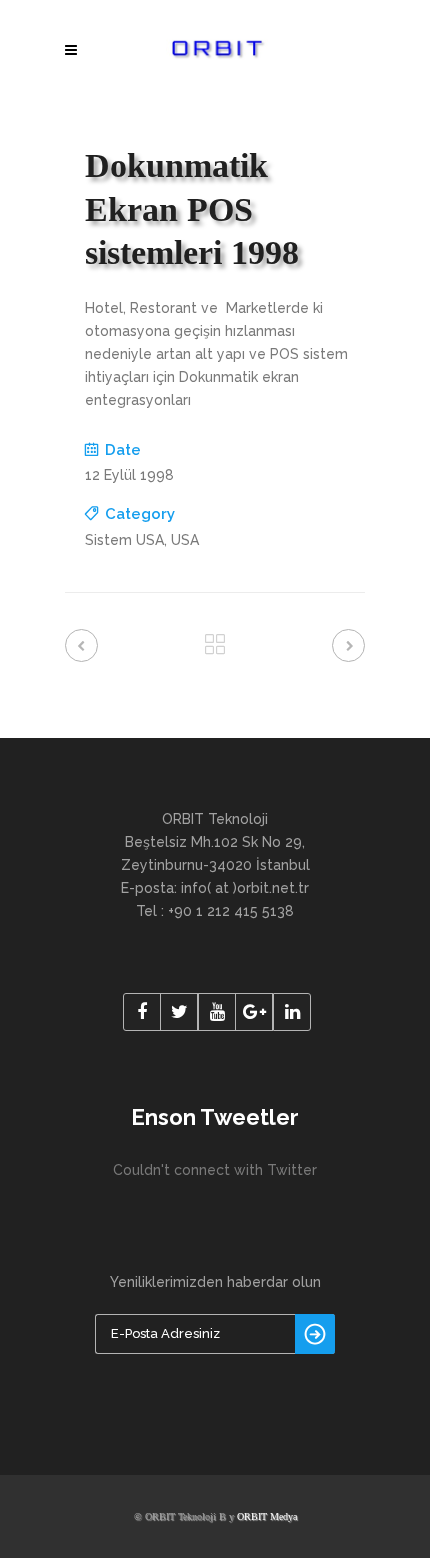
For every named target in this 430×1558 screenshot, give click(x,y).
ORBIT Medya (267, 1516)
